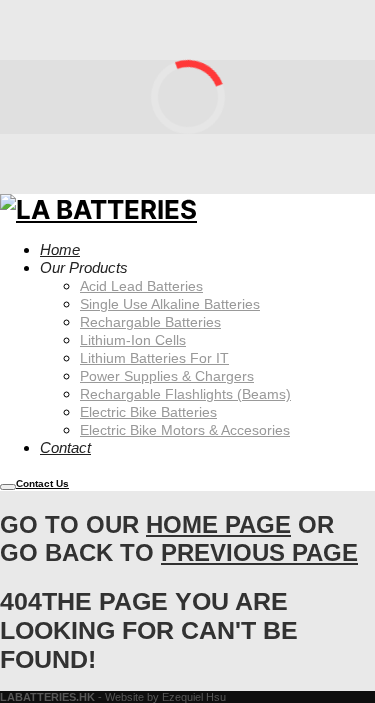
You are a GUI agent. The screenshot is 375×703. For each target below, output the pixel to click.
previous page (259, 552)
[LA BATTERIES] (98, 208)
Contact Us (42, 483)
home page (218, 524)
